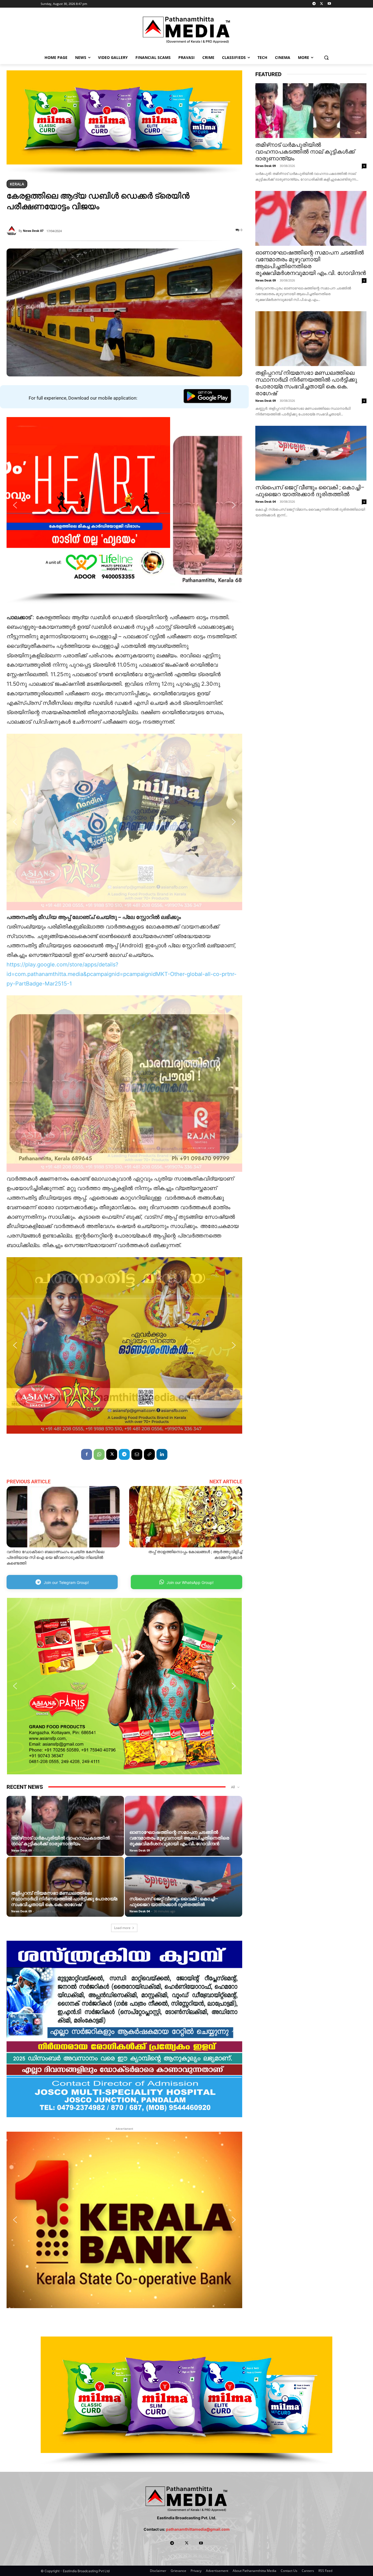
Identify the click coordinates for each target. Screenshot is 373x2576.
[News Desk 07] (13, 231)
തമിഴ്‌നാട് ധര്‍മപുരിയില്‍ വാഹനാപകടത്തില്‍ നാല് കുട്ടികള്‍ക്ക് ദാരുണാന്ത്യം (60, 1841)
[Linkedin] (162, 1454)
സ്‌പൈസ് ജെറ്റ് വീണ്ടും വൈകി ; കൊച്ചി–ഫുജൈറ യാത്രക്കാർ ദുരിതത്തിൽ (174, 1902)
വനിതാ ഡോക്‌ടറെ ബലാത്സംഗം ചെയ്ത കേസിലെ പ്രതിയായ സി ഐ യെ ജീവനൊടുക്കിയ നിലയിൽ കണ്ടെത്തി (55, 1557)
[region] (124, 123)
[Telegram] (314, 4)
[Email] (137, 1454)
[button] (326, 57)
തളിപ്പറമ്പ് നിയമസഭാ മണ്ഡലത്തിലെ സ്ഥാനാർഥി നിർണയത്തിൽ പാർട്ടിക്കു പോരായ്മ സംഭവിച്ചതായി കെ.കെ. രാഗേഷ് (64, 1899)
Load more (122, 1928)
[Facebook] (87, 1454)
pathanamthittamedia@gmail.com (198, 2529)
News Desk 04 (140, 1911)
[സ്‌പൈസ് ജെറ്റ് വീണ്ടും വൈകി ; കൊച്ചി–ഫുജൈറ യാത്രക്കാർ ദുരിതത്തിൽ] (183, 1893)
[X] (322, 4)
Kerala (17, 184)
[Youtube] (329, 4)
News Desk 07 (33, 231)
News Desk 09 (21, 1850)
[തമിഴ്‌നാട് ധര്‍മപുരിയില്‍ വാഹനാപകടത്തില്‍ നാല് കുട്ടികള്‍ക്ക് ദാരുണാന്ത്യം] (65, 1832)
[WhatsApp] (99, 1454)
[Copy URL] (149, 1454)
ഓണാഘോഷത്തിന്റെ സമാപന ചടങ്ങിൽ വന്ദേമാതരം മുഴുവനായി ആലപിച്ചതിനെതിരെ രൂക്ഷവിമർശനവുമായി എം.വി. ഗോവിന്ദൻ (179, 1838)
